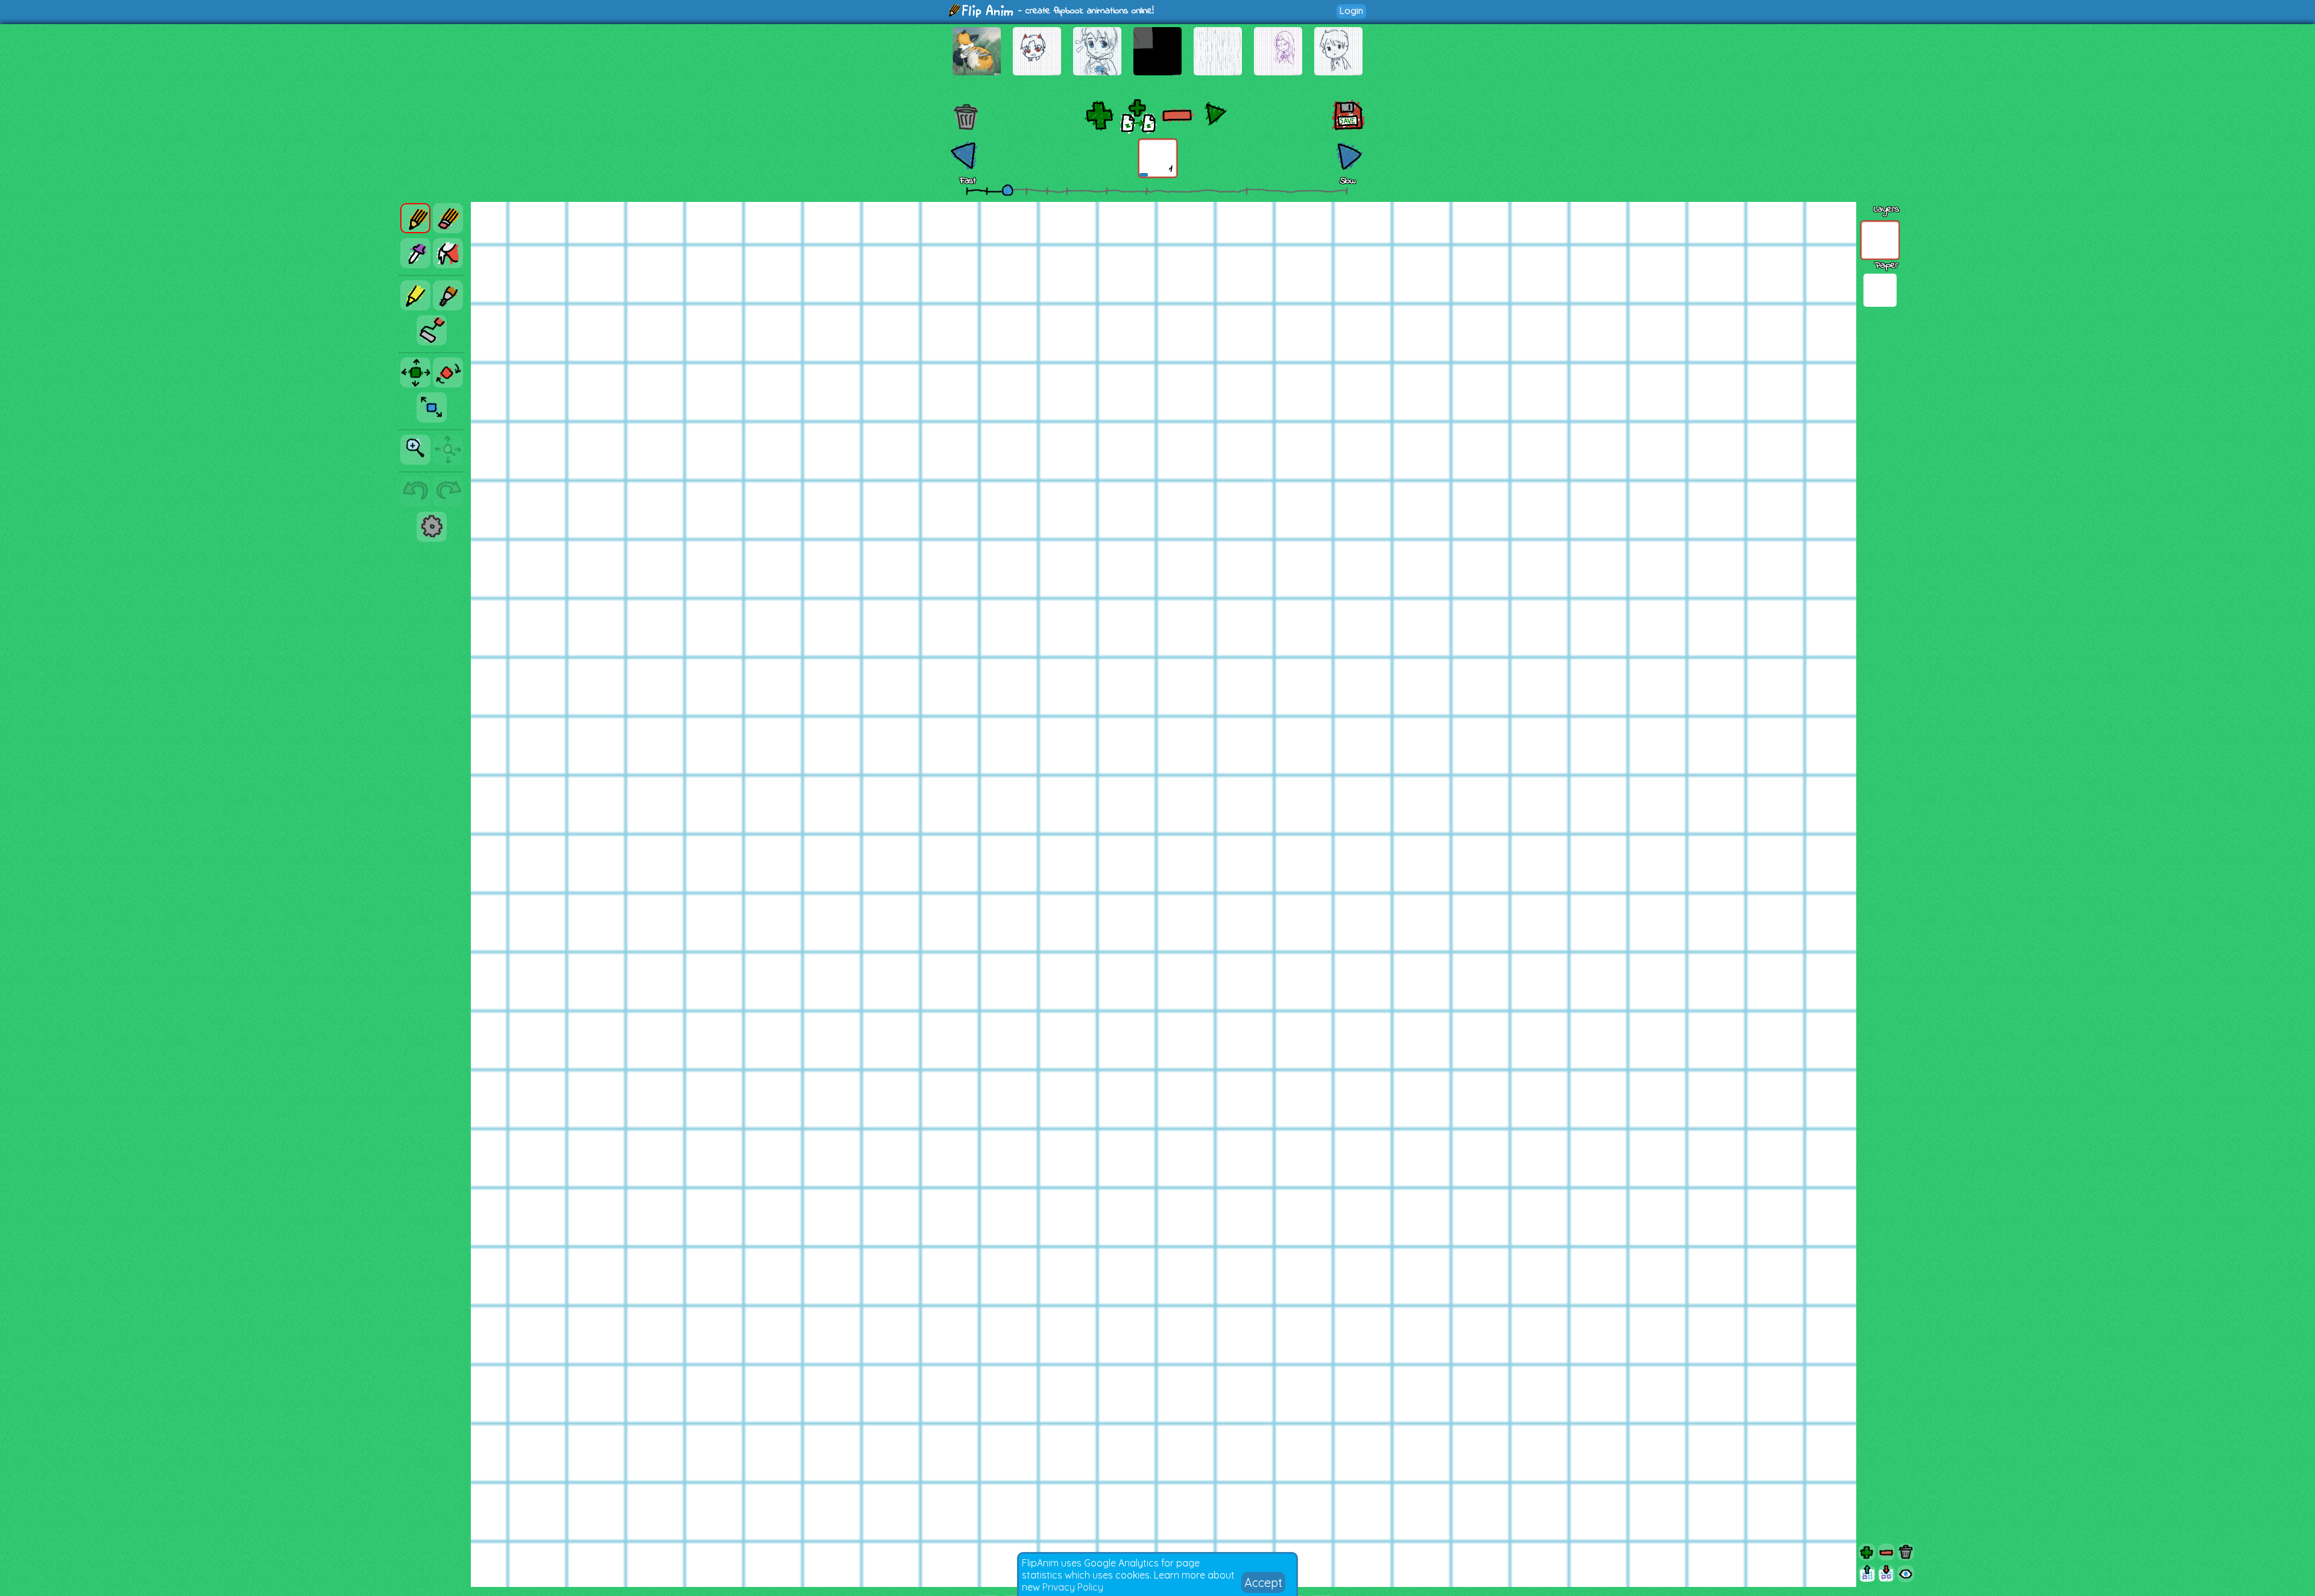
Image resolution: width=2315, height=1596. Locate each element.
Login (1351, 11)
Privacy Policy (1073, 1587)
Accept (1263, 1582)
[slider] (1007, 190)
